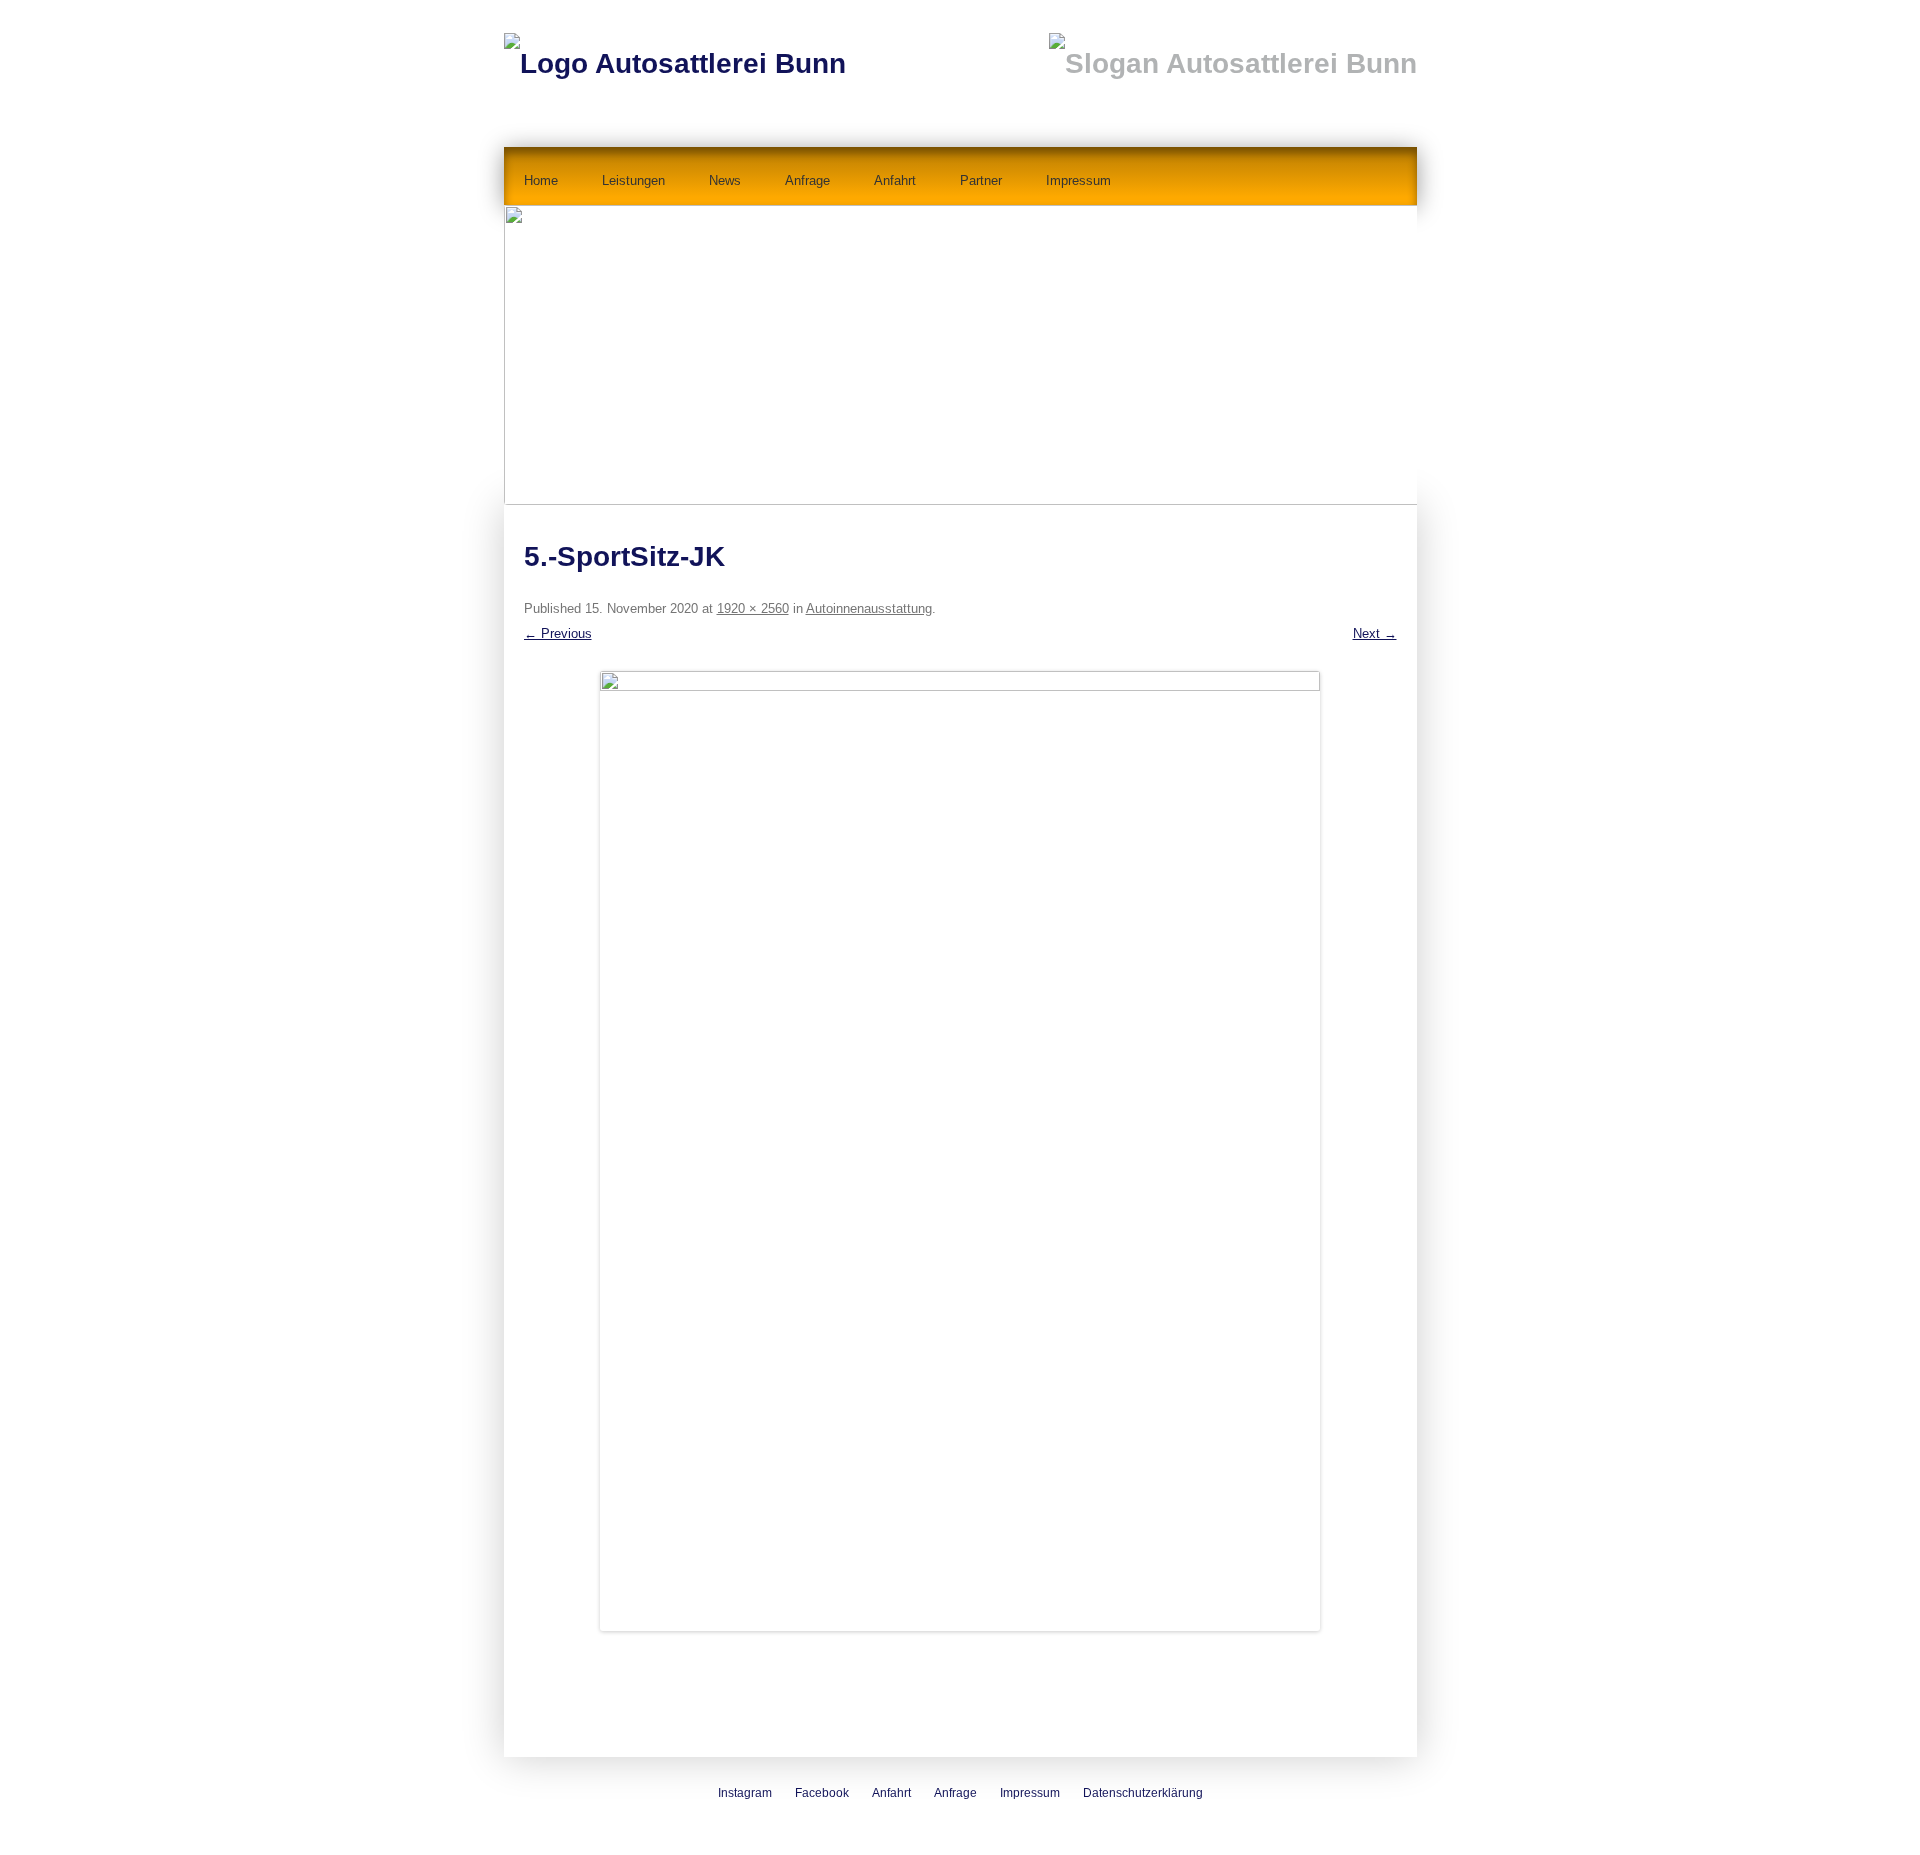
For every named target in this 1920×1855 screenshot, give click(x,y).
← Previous (558, 633)
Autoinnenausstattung (869, 608)
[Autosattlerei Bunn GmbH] (675, 47)
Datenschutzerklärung (1143, 1793)
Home (541, 180)
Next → (1375, 633)
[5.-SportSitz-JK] (960, 1151)
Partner (981, 180)
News (725, 180)
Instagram (745, 1793)
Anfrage (807, 180)
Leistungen (633, 180)
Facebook (822, 1793)
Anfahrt (895, 180)
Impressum (1078, 180)
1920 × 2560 (753, 608)
